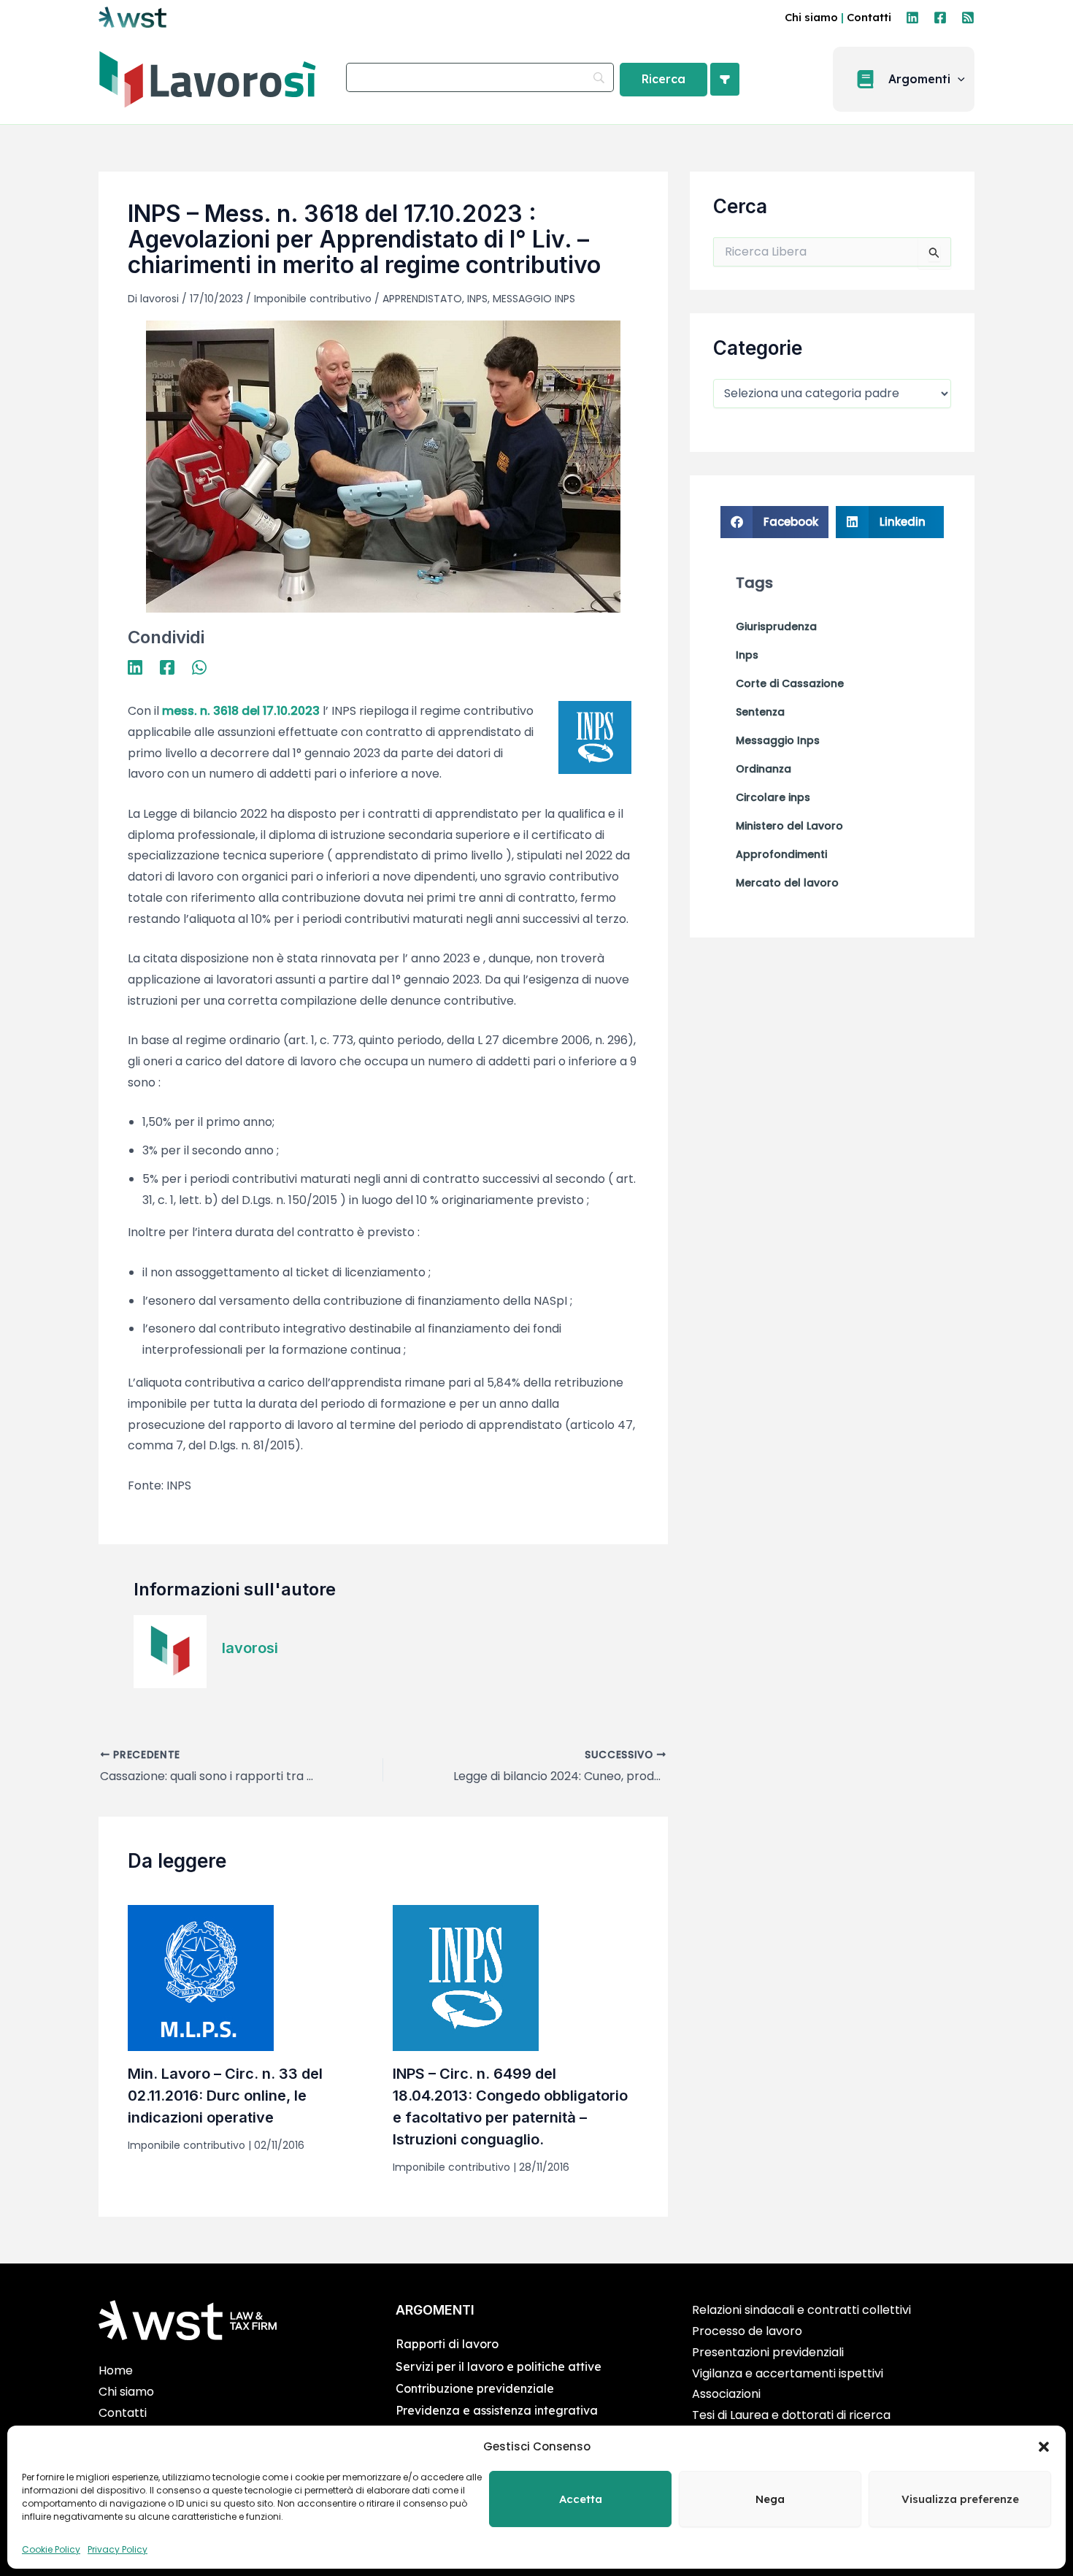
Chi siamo (811, 17)
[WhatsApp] (199, 666)
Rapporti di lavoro (447, 2344)
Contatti (869, 17)
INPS (477, 299)
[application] (958, 80)
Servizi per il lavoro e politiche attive (499, 2366)
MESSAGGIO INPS (534, 299)
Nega (770, 2499)
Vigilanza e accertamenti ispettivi (788, 2373)
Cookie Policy (51, 2549)
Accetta (581, 2499)
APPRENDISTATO (422, 299)
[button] (1044, 2447)
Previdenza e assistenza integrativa (497, 2410)
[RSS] (968, 18)
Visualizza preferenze (960, 2499)
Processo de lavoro (747, 2331)
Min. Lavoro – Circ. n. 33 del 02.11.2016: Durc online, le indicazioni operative (225, 2096)
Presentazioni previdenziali (768, 2352)
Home (116, 2370)
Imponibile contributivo (313, 299)
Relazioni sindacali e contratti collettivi (801, 2310)
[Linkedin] (912, 18)
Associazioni (726, 2394)
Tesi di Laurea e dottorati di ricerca (791, 2415)
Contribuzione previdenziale (475, 2388)
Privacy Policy (118, 2549)
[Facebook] (940, 18)
